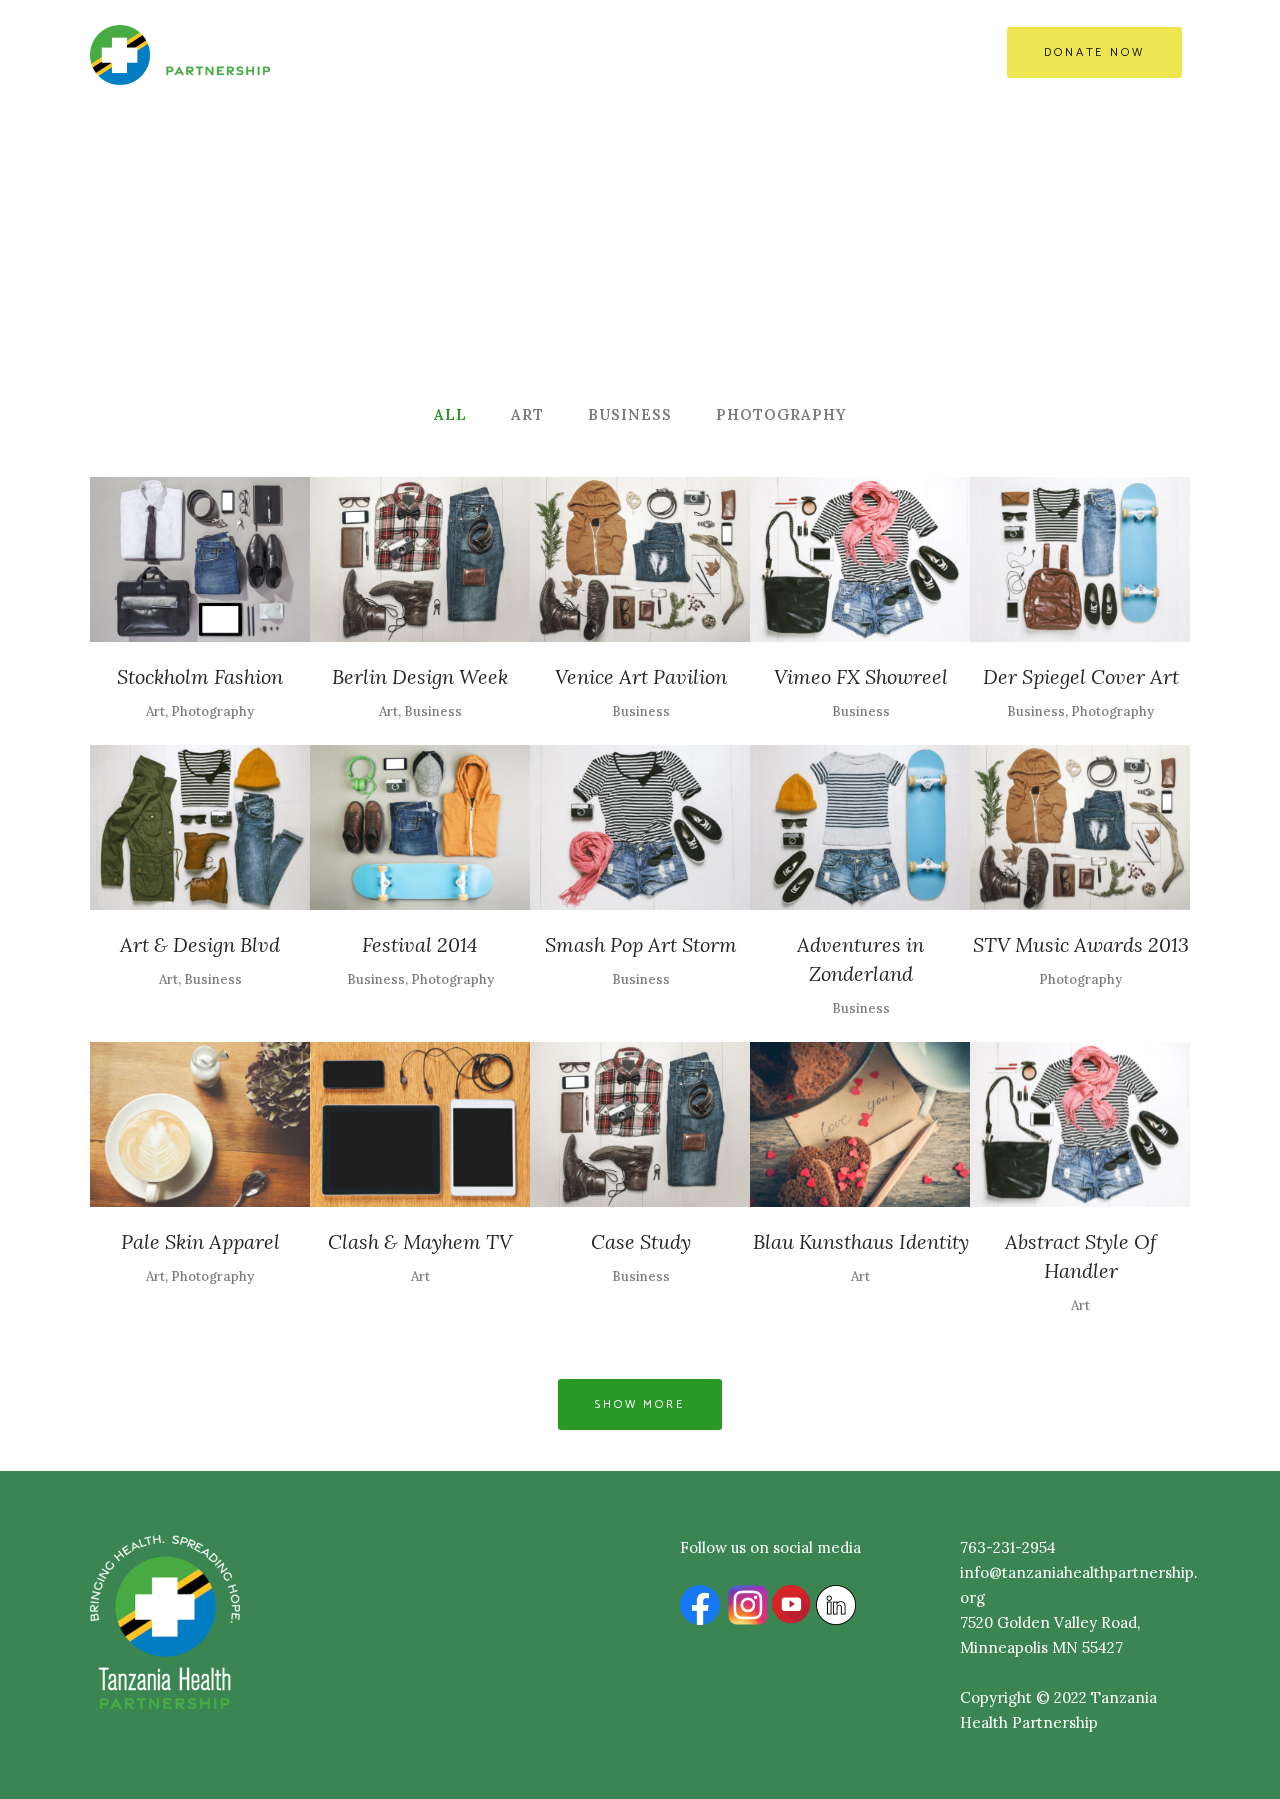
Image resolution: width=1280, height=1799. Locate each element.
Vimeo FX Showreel (861, 676)
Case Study (641, 1241)
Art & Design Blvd (200, 944)
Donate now (1094, 52)
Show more (640, 1404)
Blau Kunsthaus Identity (861, 1241)
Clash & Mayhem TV (420, 1241)
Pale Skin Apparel (200, 1241)
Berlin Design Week (420, 676)
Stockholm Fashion (200, 676)
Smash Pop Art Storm (641, 944)
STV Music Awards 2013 (1081, 944)
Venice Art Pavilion (641, 676)
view (244, 556)
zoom (159, 556)
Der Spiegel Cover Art (1081, 676)
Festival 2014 (420, 944)
